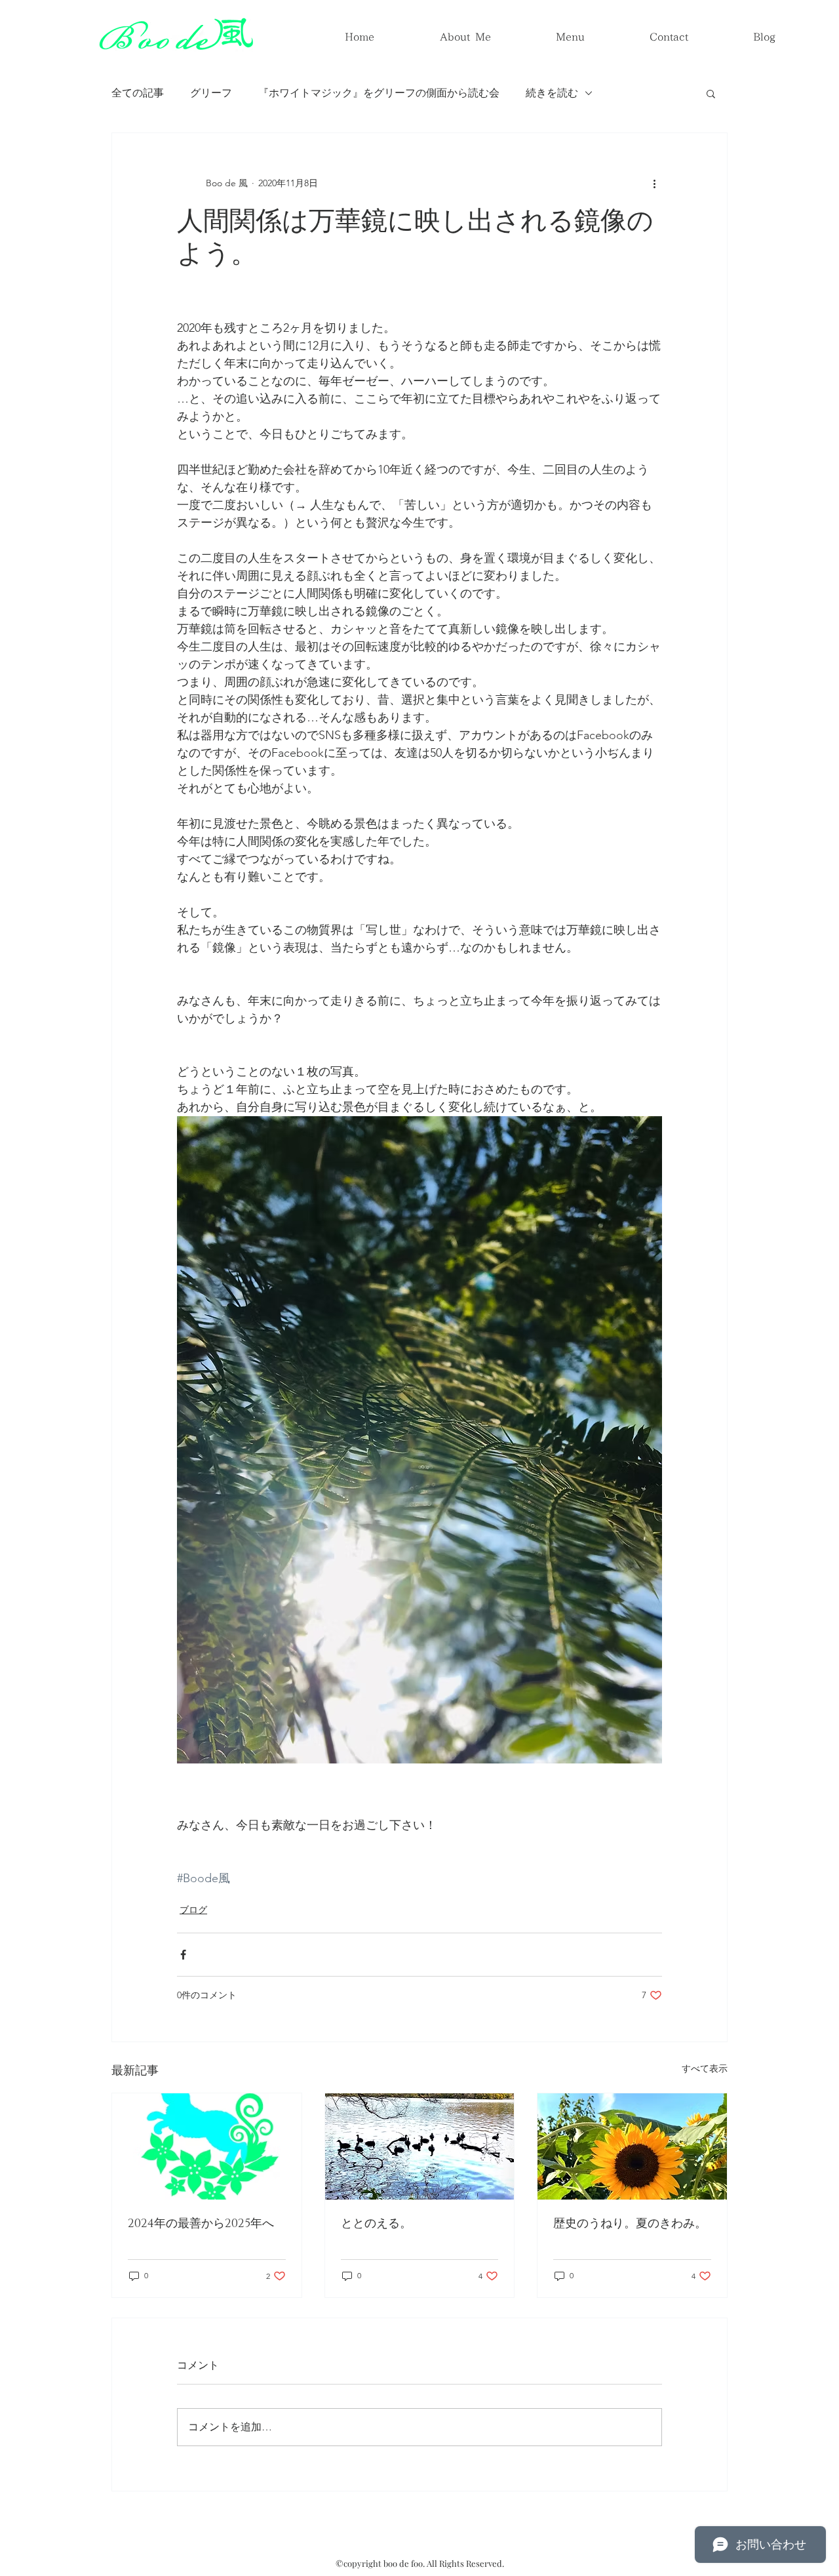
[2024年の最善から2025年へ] (207, 2146)
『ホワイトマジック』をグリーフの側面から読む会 (379, 93)
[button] (711, 93)
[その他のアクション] (654, 183)
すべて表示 (705, 2068)
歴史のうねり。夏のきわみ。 (630, 2224)
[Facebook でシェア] (183, 1955)
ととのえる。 (376, 2224)
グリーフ (211, 93)
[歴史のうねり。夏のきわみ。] (632, 2146)
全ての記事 (138, 93)
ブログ (193, 1910)
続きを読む (552, 93)
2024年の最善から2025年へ (201, 2224)
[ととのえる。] (420, 2146)
